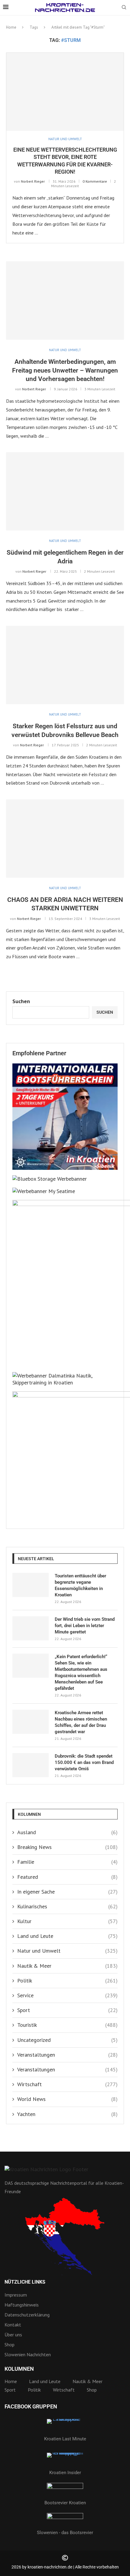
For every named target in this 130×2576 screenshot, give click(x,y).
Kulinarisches (67, 1906)
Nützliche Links (25, 2282)
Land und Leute (67, 1936)
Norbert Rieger (33, 181)
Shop (10, 2345)
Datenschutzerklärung (27, 2315)
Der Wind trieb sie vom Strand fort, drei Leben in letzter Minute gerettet (85, 1626)
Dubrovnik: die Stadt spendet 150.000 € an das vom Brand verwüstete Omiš (84, 1762)
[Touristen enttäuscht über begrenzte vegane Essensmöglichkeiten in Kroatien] (31, 1585)
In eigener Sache (67, 1892)
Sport (67, 2010)
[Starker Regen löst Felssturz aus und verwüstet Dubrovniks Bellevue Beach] (65, 665)
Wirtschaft (67, 2084)
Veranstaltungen (67, 2055)
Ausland (67, 1832)
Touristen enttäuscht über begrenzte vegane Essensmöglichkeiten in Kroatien (80, 1585)
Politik (67, 1981)
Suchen (21, 1001)
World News (67, 2099)
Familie (67, 1862)
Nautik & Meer (67, 1966)
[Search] (124, 8)
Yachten (67, 2114)
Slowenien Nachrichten (28, 2354)
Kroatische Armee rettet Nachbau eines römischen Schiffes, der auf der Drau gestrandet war (81, 1722)
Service (67, 1995)
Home (11, 27)
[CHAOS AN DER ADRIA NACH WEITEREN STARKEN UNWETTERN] (65, 839)
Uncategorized (67, 2040)
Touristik (67, 2025)
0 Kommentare (95, 181)
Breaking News (67, 1847)
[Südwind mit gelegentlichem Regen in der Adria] (65, 491)
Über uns (13, 2335)
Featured (67, 1877)
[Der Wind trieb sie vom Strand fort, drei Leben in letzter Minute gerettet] (31, 1628)
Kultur (67, 1921)
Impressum (16, 2295)
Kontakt (13, 2325)
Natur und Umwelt (67, 1951)
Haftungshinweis (22, 2305)
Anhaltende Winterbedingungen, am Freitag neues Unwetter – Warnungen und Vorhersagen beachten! (65, 370)
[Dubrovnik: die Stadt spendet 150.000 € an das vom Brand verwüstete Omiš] (31, 1765)
